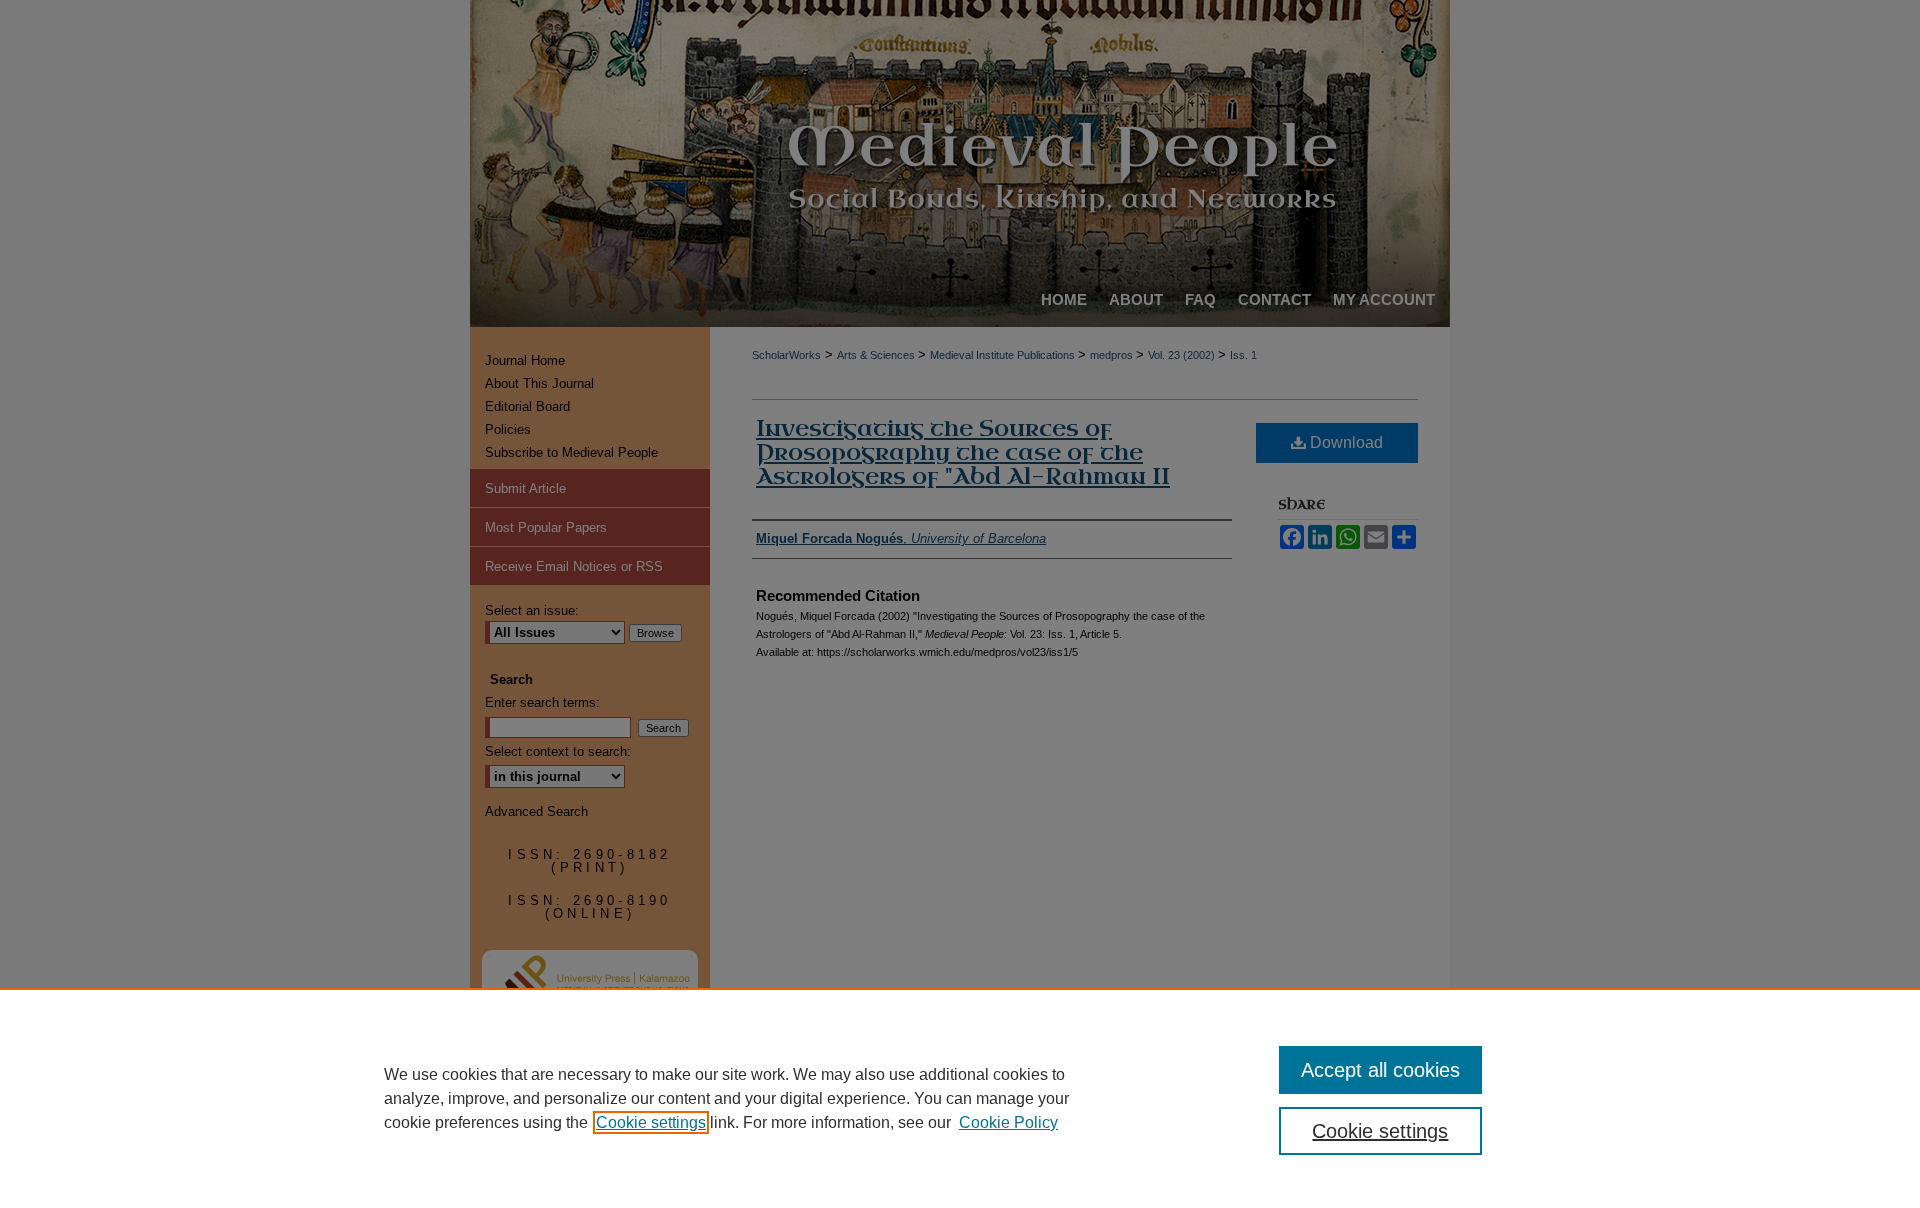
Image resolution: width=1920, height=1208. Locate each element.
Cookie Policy (1008, 1122)
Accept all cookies (1380, 1070)
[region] (960, 1098)
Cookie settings (651, 1122)
